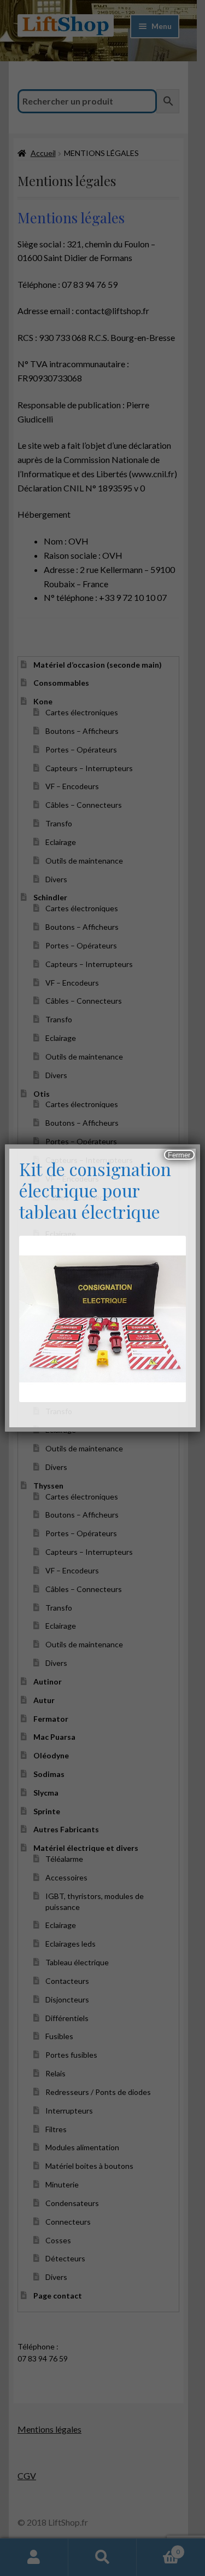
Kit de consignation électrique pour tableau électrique (95, 1190)
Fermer (179, 1155)
